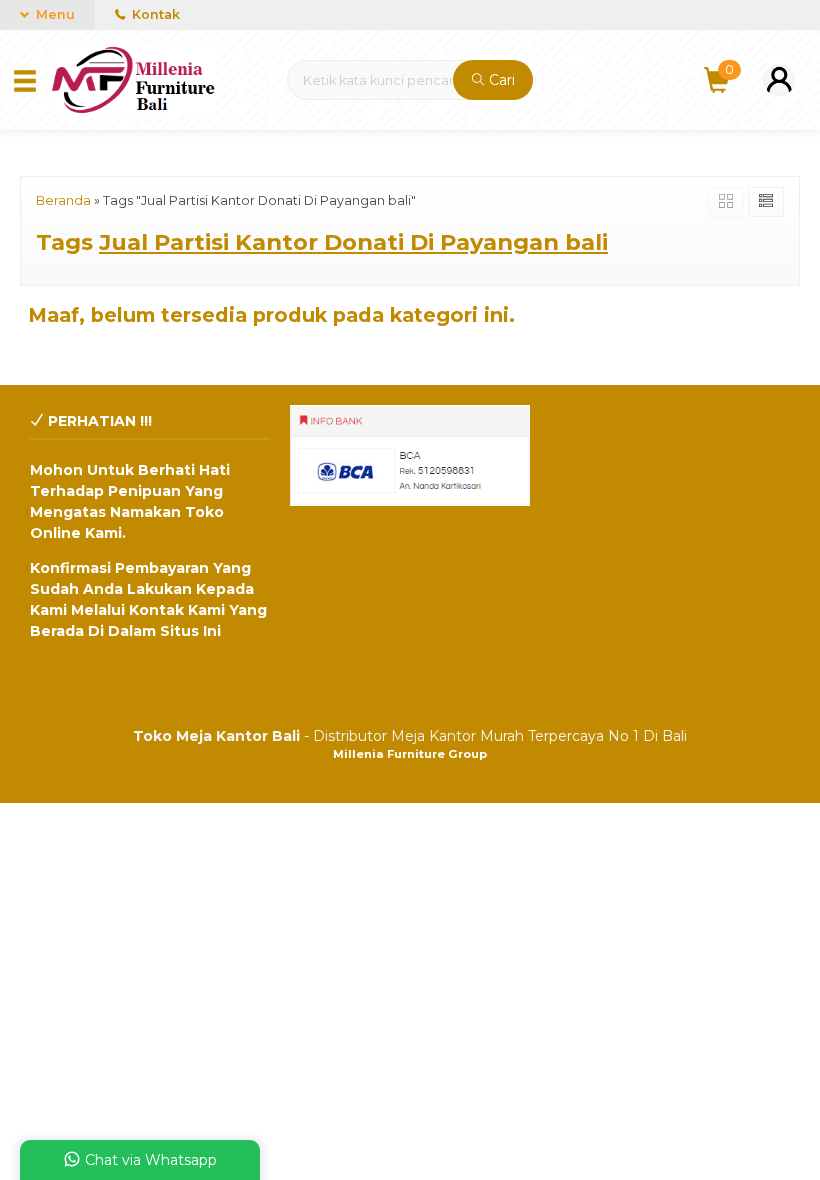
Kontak (154, 14)
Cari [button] (500, 80)
